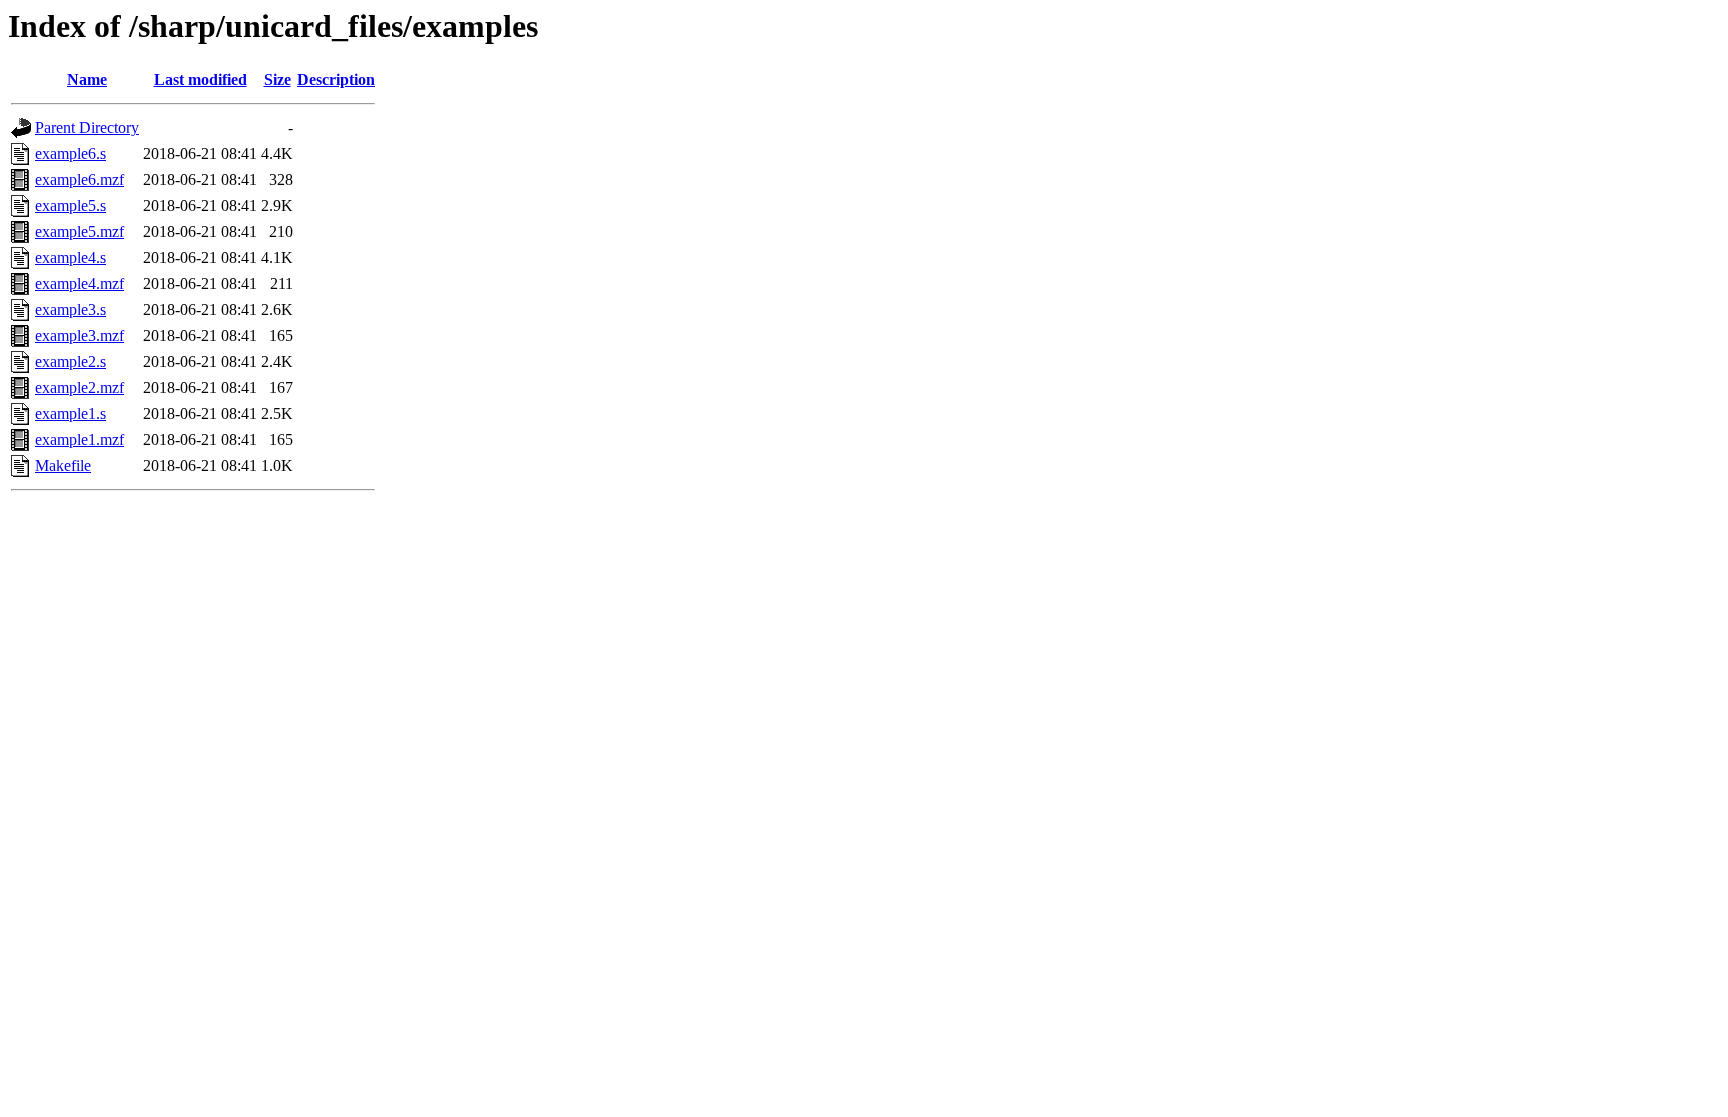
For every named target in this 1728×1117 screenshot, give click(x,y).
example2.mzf (79, 387)
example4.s (70, 257)
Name (87, 79)
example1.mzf (79, 439)
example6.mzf (79, 179)
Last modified (200, 79)
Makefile (63, 465)
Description (336, 79)
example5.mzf (79, 231)
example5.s (70, 205)
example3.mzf (79, 335)
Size (277, 79)
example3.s (70, 309)
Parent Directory (87, 127)
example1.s (70, 413)
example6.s (70, 153)
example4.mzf (79, 283)
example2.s (70, 361)
